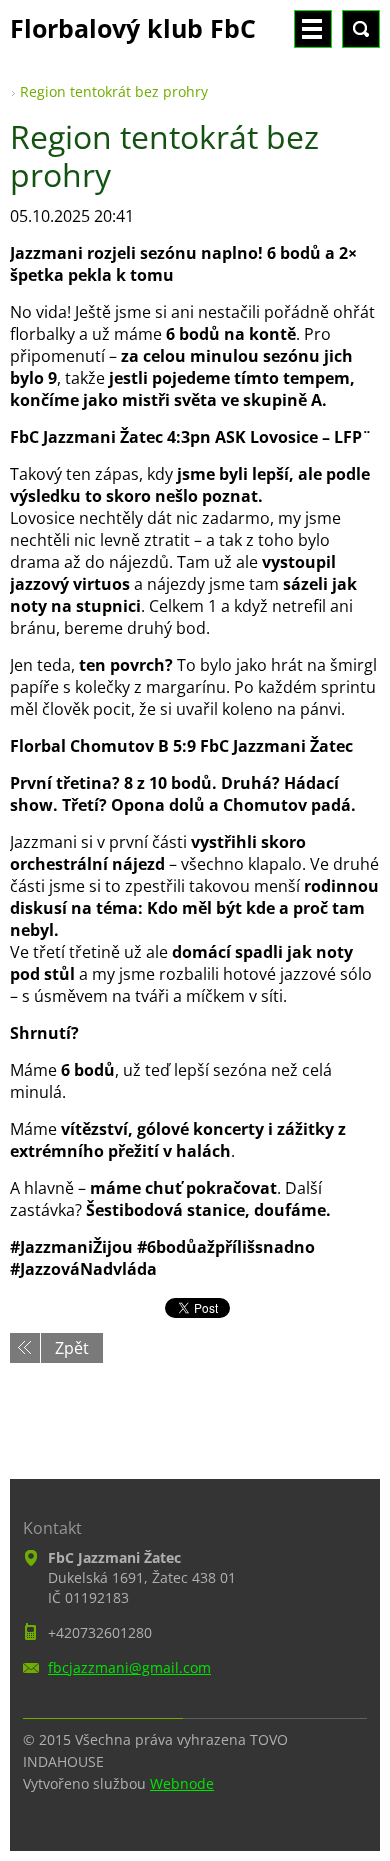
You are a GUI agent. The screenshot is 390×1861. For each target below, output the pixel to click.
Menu (313, 29)
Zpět (72, 1348)
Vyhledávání (361, 29)
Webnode (182, 1783)
